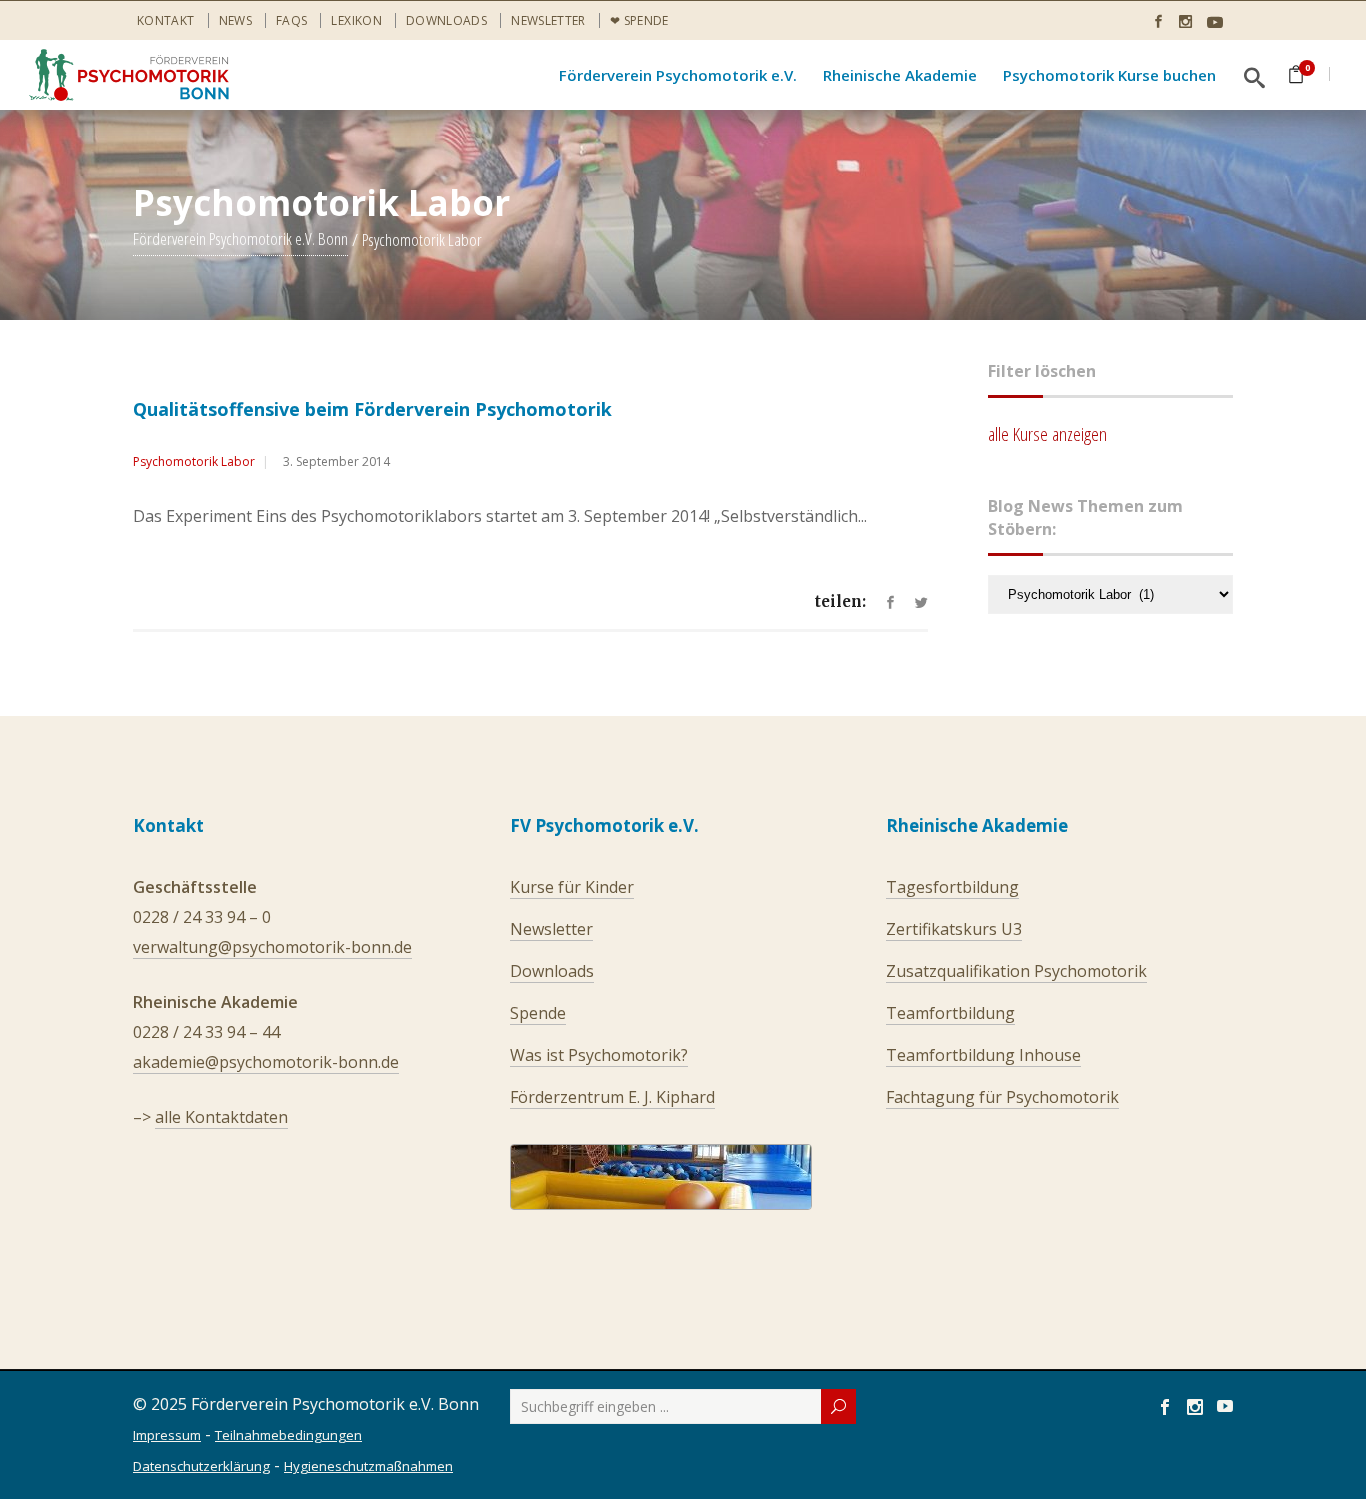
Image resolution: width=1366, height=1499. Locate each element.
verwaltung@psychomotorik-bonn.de (272, 947)
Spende (538, 1013)
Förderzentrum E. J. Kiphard (612, 1097)
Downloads (446, 20)
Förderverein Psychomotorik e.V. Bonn (240, 240)
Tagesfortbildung (952, 887)
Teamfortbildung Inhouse (983, 1055)
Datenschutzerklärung (201, 1466)
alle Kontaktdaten (221, 1117)
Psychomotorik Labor (194, 461)
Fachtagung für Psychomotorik (1002, 1097)
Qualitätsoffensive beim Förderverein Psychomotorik (372, 409)
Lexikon (356, 20)
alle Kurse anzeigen (1047, 434)
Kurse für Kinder (572, 887)
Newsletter (548, 20)
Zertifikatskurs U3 (954, 929)
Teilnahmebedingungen (288, 1435)
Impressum (167, 1435)
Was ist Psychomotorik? (599, 1055)
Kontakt (166, 20)
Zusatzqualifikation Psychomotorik (1016, 971)
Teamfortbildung (950, 1013)
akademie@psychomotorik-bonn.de (266, 1062)
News (235, 20)
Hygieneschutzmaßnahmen (368, 1466)
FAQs (291, 20)
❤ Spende (639, 20)
